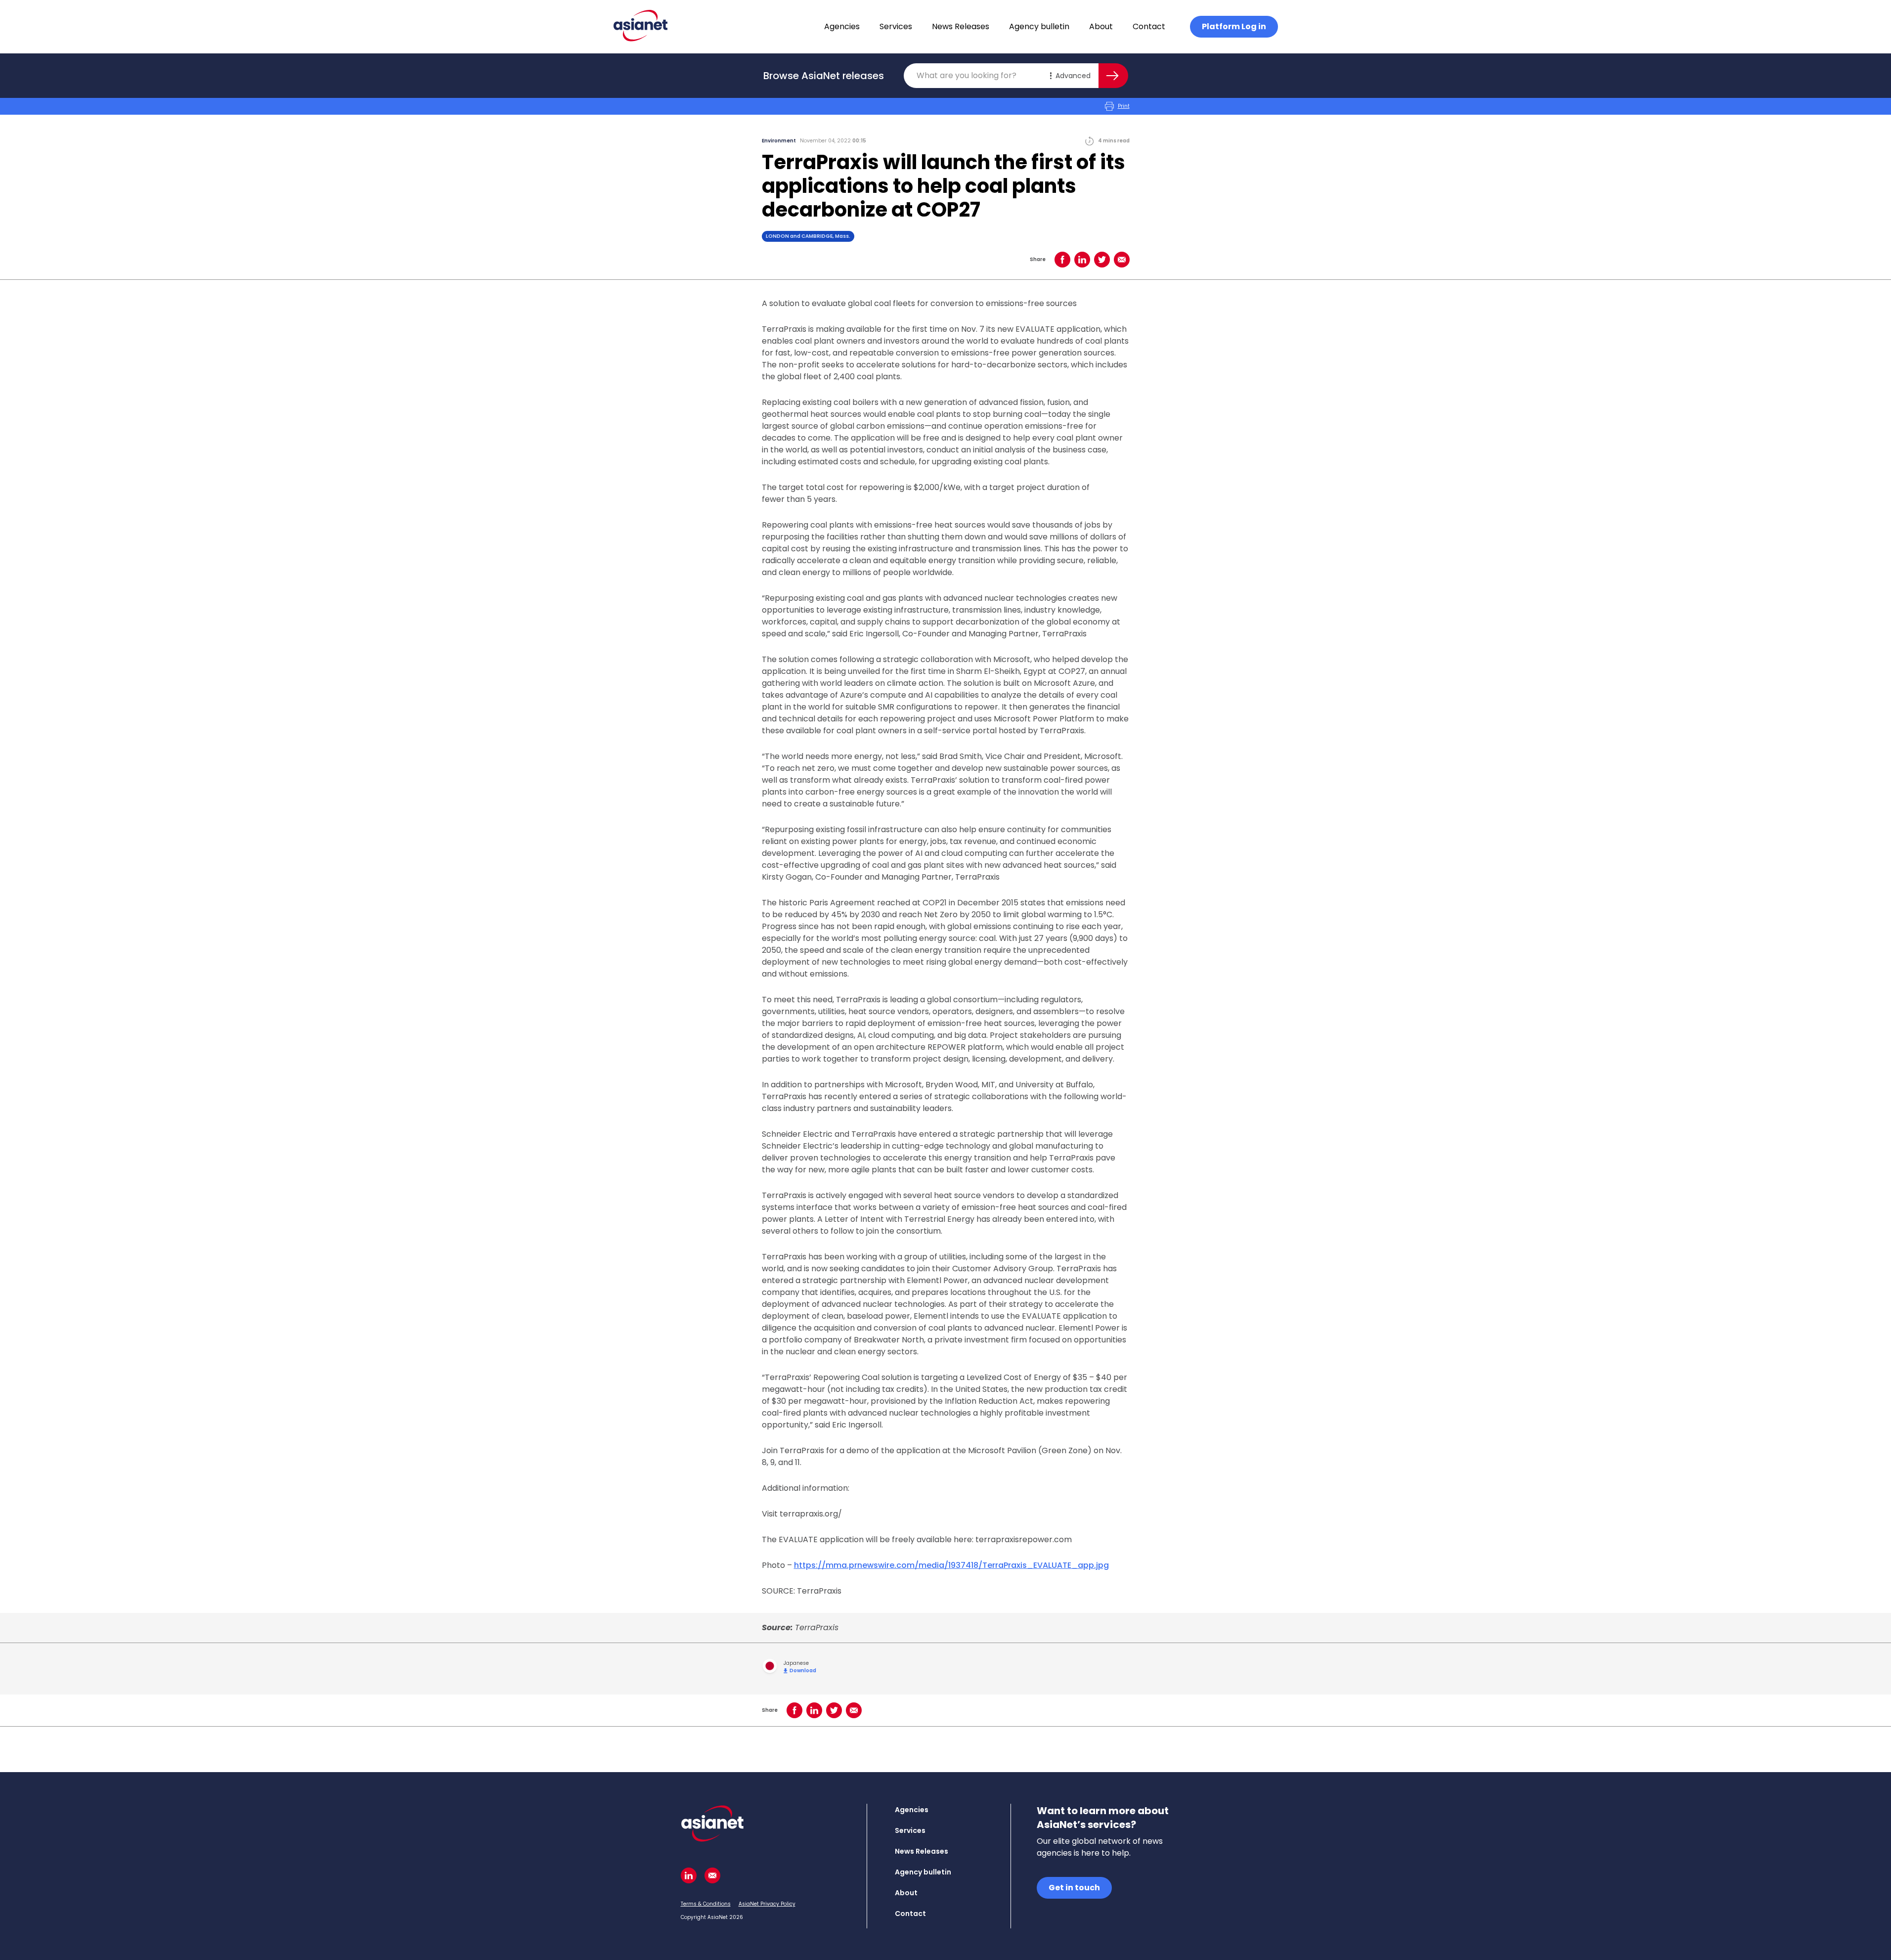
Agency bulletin (1039, 26)
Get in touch (1074, 1888)
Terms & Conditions (706, 1904)
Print (1124, 106)
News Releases (961, 26)
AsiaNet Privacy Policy (767, 1904)
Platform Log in (1234, 26)
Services (896, 26)
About (1101, 26)
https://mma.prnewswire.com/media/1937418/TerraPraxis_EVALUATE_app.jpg (951, 1565)
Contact (1149, 26)
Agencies (842, 26)
